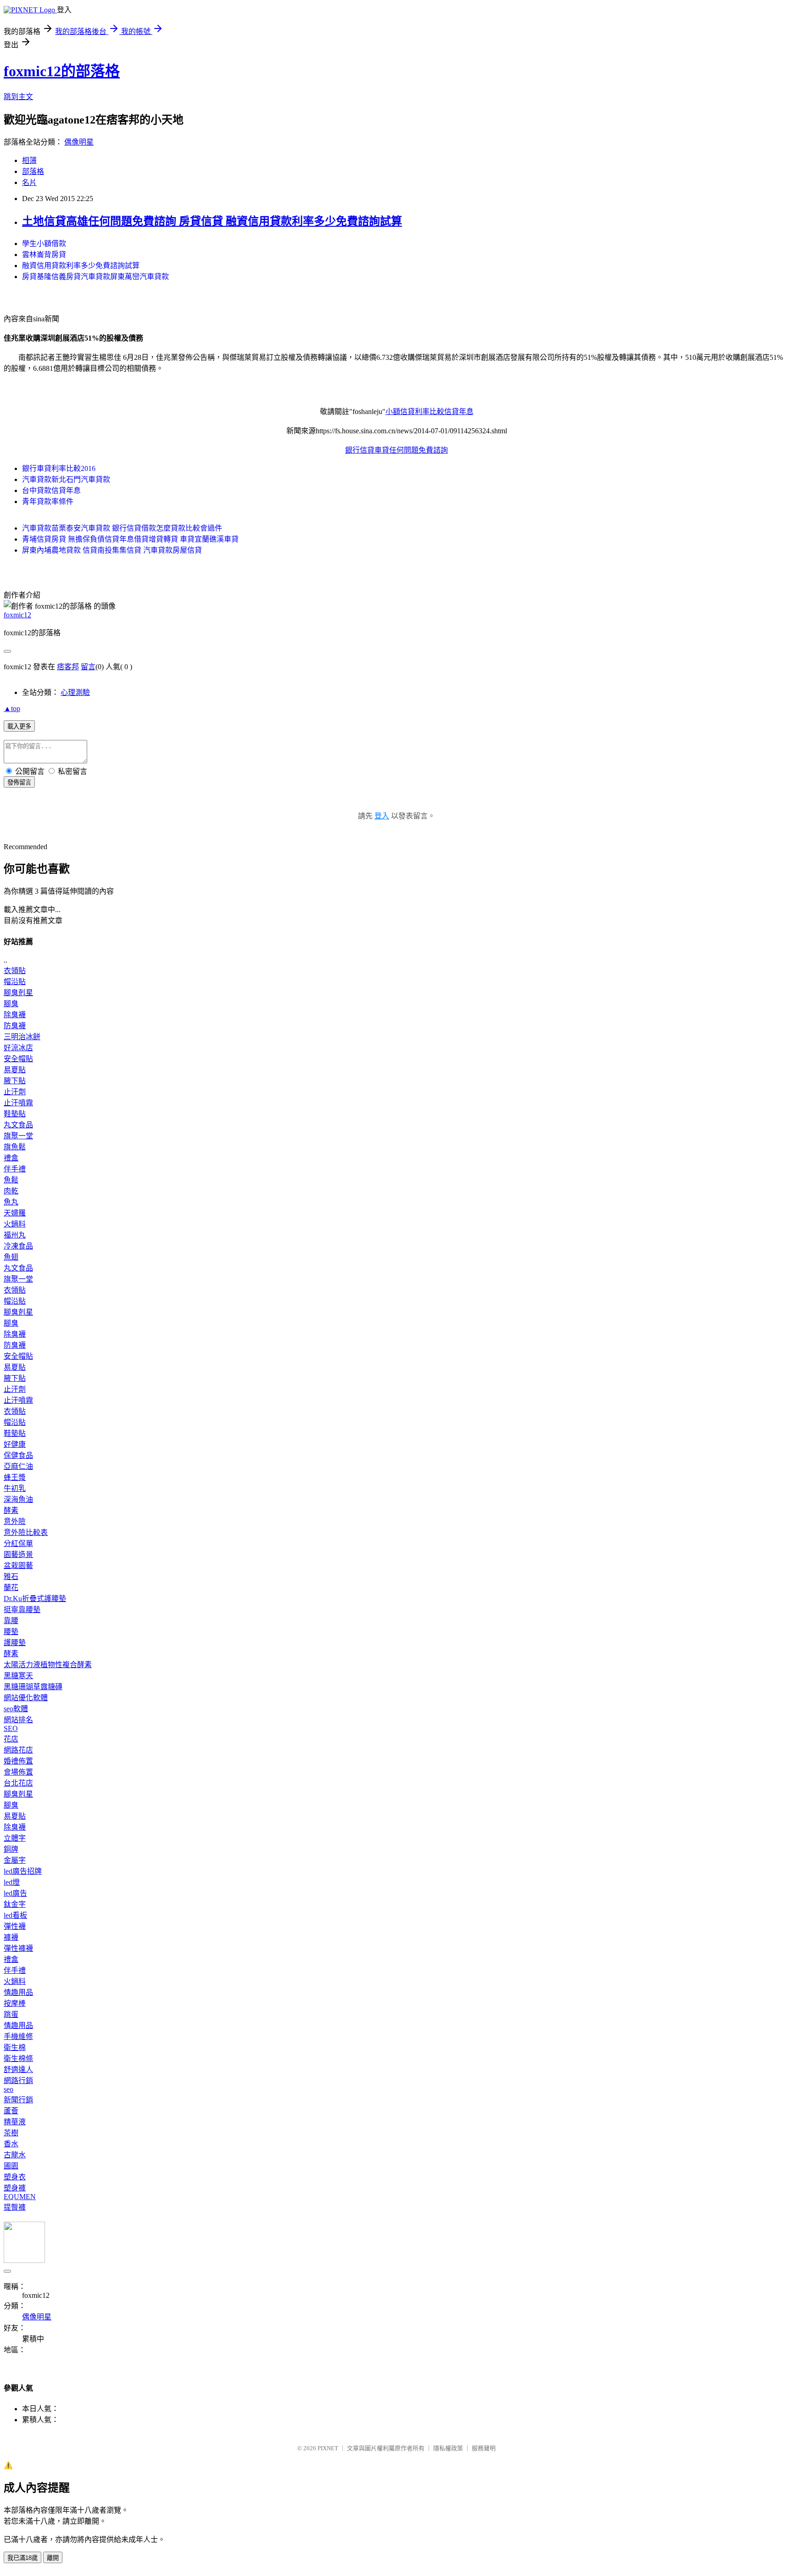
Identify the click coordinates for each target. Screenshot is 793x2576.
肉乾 (11, 1191)
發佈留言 (19, 782)
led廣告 (15, 1893)
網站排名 (18, 1720)
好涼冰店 (18, 1048)
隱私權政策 (448, 2448)
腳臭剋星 (18, 993)
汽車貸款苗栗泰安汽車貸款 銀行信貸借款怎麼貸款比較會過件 (122, 528)
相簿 (29, 160)
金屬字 (15, 1860)
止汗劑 (15, 1092)
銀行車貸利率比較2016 (59, 468)
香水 (11, 2144)
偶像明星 (79, 142)
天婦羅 (15, 1213)
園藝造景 (18, 1554)
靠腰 (11, 1621)
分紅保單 (18, 1543)
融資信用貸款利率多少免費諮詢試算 (81, 266)
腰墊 (11, 1632)
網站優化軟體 (26, 1698)
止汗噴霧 (18, 1103)
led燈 (12, 1882)
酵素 (11, 1510)
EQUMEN (20, 2197)
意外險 (15, 1521)
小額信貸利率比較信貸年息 (430, 412)
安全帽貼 (18, 1059)
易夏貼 (15, 1070)
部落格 (33, 171)
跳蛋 (11, 2014)
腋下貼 (15, 1081)
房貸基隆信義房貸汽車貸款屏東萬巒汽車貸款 (95, 277)
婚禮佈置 (18, 1761)
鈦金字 (15, 1904)
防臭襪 (15, 1026)
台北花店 (18, 1783)
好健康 (15, 1444)
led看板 (15, 1915)
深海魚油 (18, 1499)
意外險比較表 (26, 1532)
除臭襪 (15, 1015)
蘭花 (11, 1588)
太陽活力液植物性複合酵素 (48, 1665)
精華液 (15, 2122)
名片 (29, 182)
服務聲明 (484, 2448)
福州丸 (15, 1235)
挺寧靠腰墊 (22, 1610)
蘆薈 (11, 2111)
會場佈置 (18, 1772)
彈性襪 (15, 1926)
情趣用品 (18, 1992)
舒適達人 (18, 2069)
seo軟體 (16, 1709)
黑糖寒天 (18, 1676)
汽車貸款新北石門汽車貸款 (66, 479)
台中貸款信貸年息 (51, 490)
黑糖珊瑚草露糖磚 (33, 1687)
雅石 (11, 1576)
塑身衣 (15, 2177)
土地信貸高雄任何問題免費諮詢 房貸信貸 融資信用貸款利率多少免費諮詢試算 (212, 221)
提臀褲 (15, 2207)
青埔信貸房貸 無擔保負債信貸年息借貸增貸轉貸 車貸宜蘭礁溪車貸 (130, 539)
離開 (53, 2558)
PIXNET (328, 2448)
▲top (12, 708)
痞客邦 (68, 667)
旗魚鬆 (15, 1147)
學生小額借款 (44, 244)
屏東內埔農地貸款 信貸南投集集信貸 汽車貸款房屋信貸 (112, 550)
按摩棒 (15, 2003)
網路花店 (18, 1750)
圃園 (11, 2166)
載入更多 (19, 726)
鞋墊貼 (15, 1114)
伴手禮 (15, 1169)
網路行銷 (18, 2080)
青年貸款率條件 (48, 501)
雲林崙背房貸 (44, 255)
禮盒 (11, 1158)
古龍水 (15, 2155)
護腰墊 (15, 1643)
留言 (88, 667)
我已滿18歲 (22, 2558)
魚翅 (11, 1257)
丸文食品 (18, 1125)
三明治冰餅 (22, 1037)
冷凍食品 (18, 1246)
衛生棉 (15, 2047)
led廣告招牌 (23, 1871)
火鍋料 (15, 1224)
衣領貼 (15, 971)
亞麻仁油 (18, 1466)
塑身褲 (15, 2188)
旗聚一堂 (18, 1136)
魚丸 (11, 1202)
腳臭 (11, 1004)
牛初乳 (15, 1488)
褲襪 (11, 1937)
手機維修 (18, 2036)
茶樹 (11, 2133)
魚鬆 (11, 1180)
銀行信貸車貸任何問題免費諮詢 (396, 450)
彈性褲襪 (18, 1948)
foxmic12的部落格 (62, 71)
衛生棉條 (18, 2058)
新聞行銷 (18, 2100)
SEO (11, 1728)
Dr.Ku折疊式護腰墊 (35, 1599)
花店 (11, 1739)
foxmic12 (17, 615)
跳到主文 (18, 97)
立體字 (15, 1838)
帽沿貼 (15, 982)
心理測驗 (75, 692)
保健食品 (18, 1455)
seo (8, 2089)
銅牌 (11, 1849)
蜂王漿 (15, 1477)
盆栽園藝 (18, 1565)
